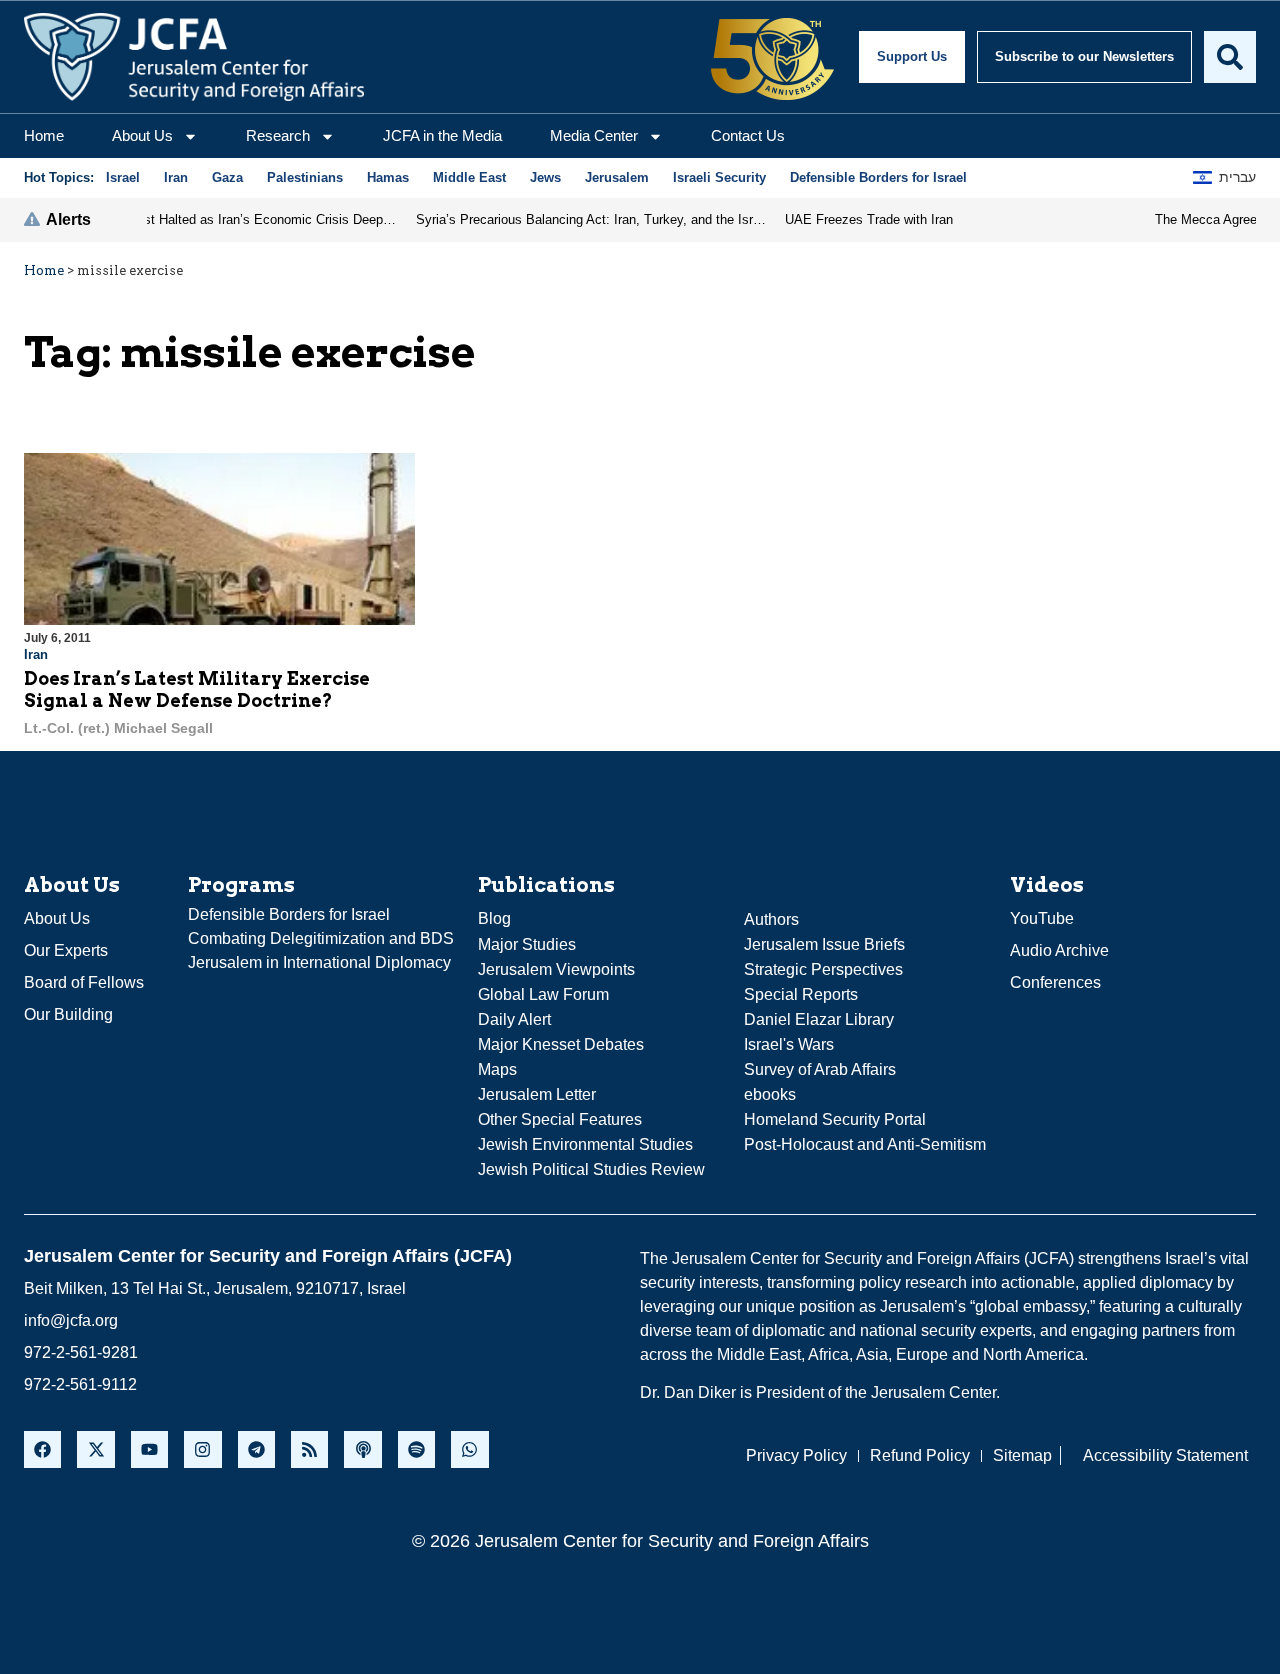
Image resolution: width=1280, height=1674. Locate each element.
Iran (36, 654)
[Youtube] (149, 1449)
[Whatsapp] (469, 1449)
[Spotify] (416, 1449)
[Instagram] (202, 1449)
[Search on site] (1230, 57)
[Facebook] (42, 1449)
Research (278, 135)
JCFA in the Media (442, 135)
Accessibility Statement (1165, 1455)
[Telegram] (256, 1449)
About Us (142, 135)
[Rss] (309, 1449)
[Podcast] (362, 1449)
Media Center (594, 135)
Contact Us (748, 135)
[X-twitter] (95, 1449)
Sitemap (1022, 1455)
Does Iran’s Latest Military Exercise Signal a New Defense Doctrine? (197, 689)
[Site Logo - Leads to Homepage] (194, 57)
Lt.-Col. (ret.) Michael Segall (118, 728)
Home (44, 135)
